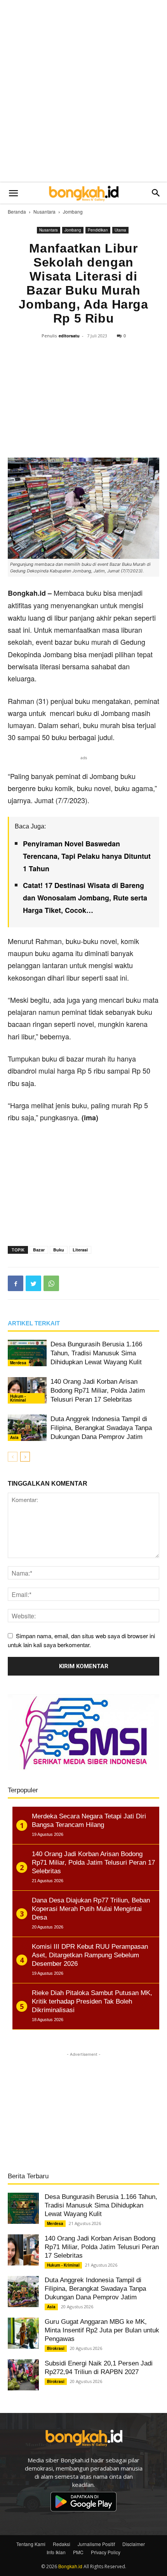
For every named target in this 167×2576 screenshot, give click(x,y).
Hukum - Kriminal (18, 1398)
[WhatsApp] (51, 1283)
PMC (78, 2552)
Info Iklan (56, 2552)
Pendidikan (98, 230)
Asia (14, 1437)
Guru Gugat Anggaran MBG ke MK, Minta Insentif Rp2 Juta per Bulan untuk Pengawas (102, 2330)
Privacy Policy (106, 2552)
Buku (59, 1250)
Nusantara (44, 211)
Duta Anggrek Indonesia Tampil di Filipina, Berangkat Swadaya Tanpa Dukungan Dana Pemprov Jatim (101, 1428)
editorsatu (69, 336)
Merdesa (18, 1363)
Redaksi (62, 2544)
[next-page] (25, 1457)
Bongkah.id (70, 2566)
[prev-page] (13, 1457)
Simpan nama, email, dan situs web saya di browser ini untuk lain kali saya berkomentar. (81, 1640)
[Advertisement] (83, 91)
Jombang (73, 211)
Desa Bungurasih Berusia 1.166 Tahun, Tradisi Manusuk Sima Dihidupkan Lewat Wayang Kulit (96, 1353)
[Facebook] (16, 1283)
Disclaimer (134, 2544)
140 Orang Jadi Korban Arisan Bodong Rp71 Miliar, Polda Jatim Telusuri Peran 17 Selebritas (98, 1391)
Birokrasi (56, 2348)
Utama (120, 230)
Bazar (39, 1250)
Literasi (80, 1250)
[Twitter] (33, 1283)
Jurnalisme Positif (96, 2544)
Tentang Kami (31, 2544)
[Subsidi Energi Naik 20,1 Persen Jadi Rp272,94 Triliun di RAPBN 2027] (23, 2375)
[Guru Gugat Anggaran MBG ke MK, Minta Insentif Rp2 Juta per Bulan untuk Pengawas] (23, 2333)
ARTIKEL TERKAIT (34, 1323)
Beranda (17, 211)
